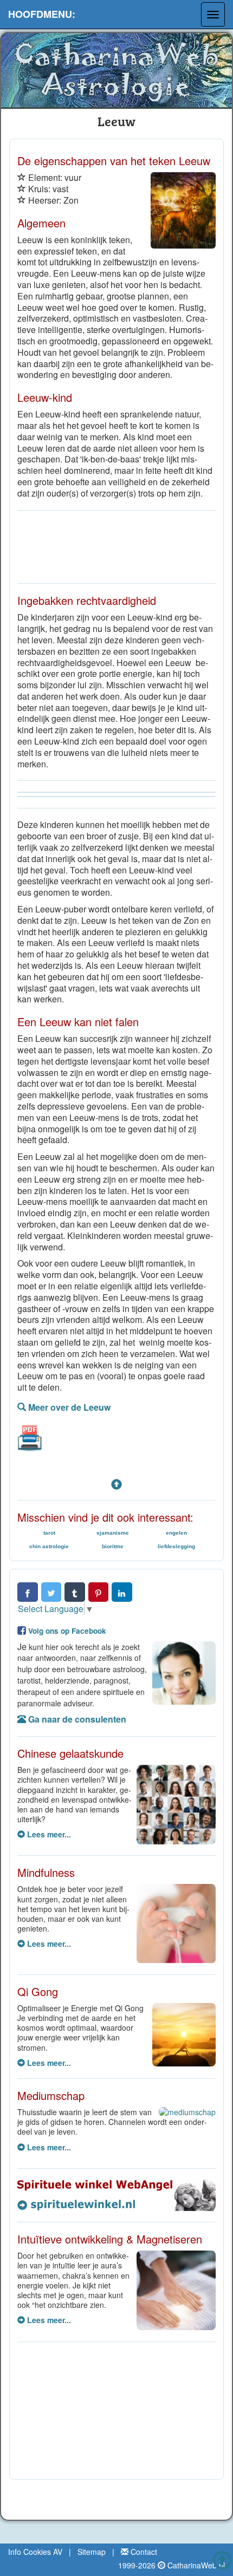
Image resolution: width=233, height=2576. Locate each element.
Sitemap (92, 2552)
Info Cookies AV (35, 2552)
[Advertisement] (116, 546)
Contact (143, 2552)
